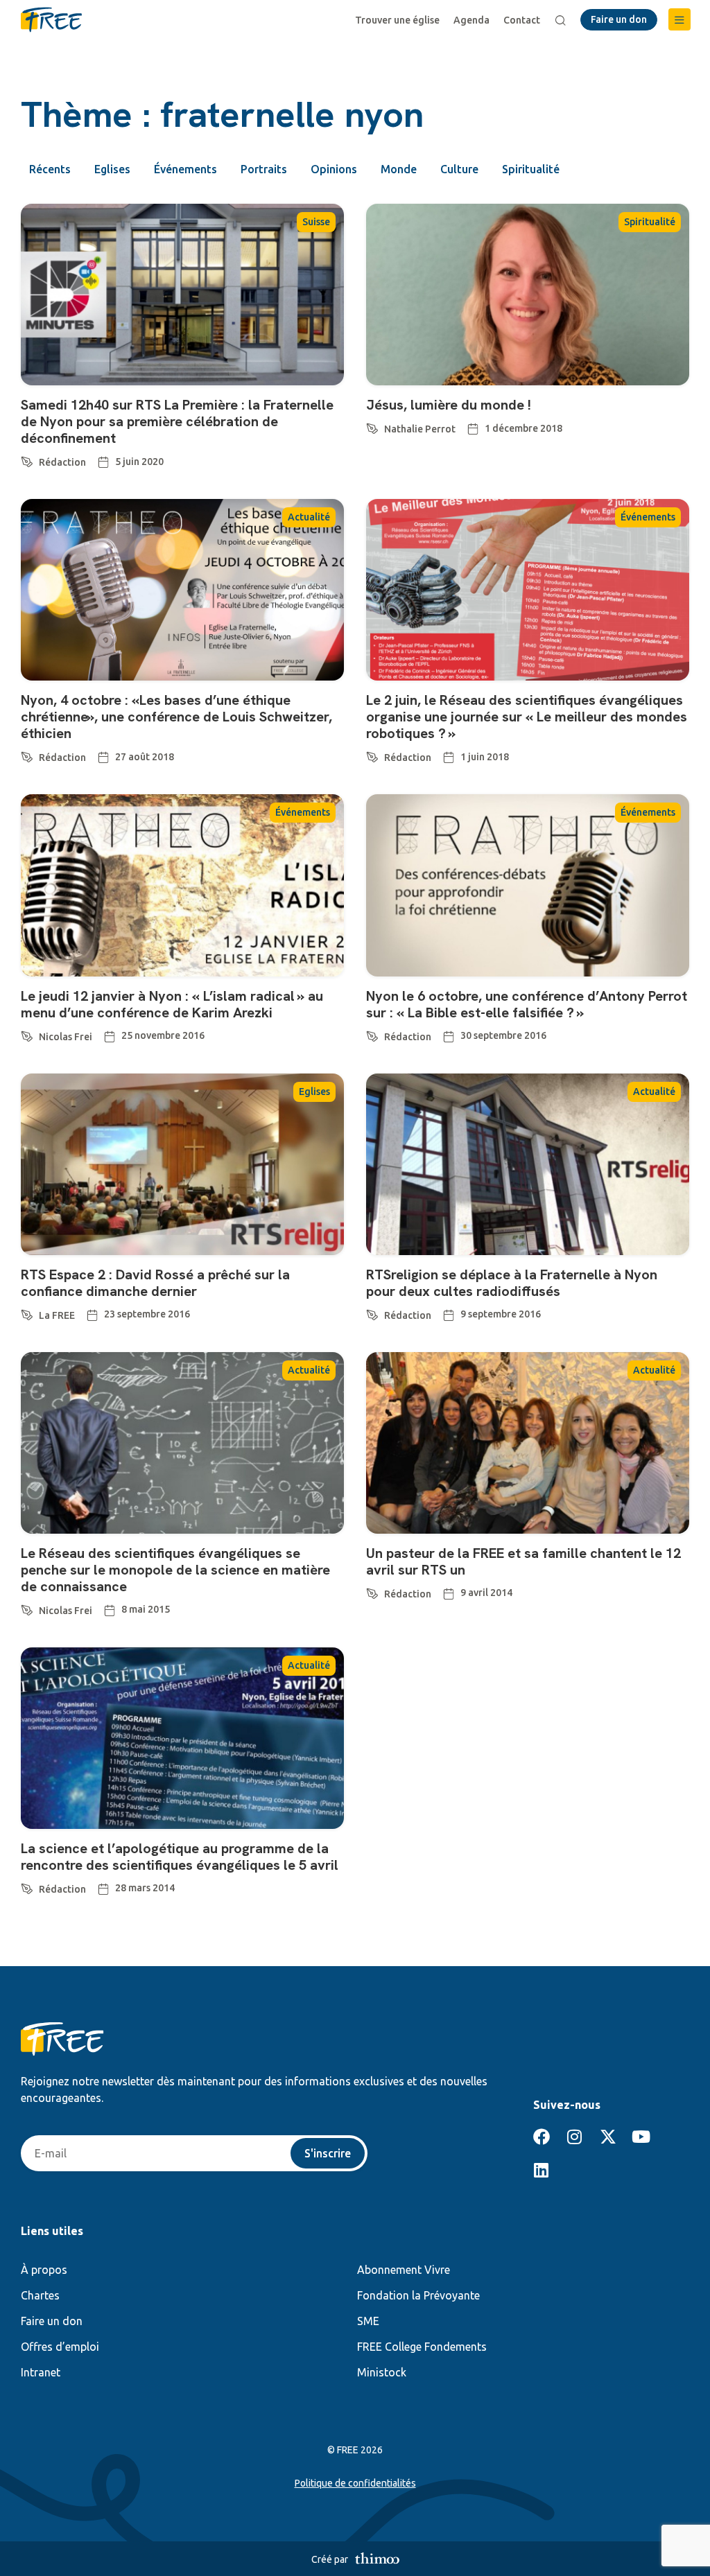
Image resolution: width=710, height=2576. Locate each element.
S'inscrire (328, 2153)
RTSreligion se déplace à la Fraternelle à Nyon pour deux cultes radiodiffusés (512, 1283)
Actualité (309, 517)
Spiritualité (531, 169)
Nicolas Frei (66, 1037)
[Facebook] (542, 2137)
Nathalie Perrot (420, 429)
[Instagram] (575, 2137)
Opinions (334, 169)
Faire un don (52, 2321)
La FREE (57, 1315)
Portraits (264, 169)
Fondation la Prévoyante (418, 2295)
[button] (679, 19)
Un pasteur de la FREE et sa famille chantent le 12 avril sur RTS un (523, 1561)
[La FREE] (27, 1313)
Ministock (382, 2372)
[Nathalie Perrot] (372, 426)
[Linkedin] (542, 2170)
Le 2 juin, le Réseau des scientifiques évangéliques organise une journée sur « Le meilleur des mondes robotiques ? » (527, 717)
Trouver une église (397, 20)
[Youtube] (641, 2137)
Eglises (112, 169)
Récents (50, 169)
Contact (522, 20)
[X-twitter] (608, 2137)
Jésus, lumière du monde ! (449, 405)
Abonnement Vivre (404, 2270)
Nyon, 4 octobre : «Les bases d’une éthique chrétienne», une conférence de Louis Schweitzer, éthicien (176, 717)
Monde (399, 169)
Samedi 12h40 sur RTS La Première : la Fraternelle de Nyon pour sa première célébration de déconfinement (177, 421)
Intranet (41, 2372)
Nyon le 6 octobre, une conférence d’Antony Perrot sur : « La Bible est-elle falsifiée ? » (527, 1004)
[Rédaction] (27, 459)
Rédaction (62, 462)
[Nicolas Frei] (27, 1034)
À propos (44, 2270)
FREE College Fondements (422, 2347)
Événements (185, 169)
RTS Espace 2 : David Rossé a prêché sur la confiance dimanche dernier (155, 1283)
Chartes (40, 2295)
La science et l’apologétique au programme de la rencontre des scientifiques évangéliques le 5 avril (180, 1857)
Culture (459, 169)
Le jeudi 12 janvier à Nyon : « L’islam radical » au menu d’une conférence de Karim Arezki (172, 1004)
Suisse (316, 222)
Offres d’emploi (60, 2347)
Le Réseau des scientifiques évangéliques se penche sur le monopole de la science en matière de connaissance (175, 1570)
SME (368, 2321)
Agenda (471, 20)
